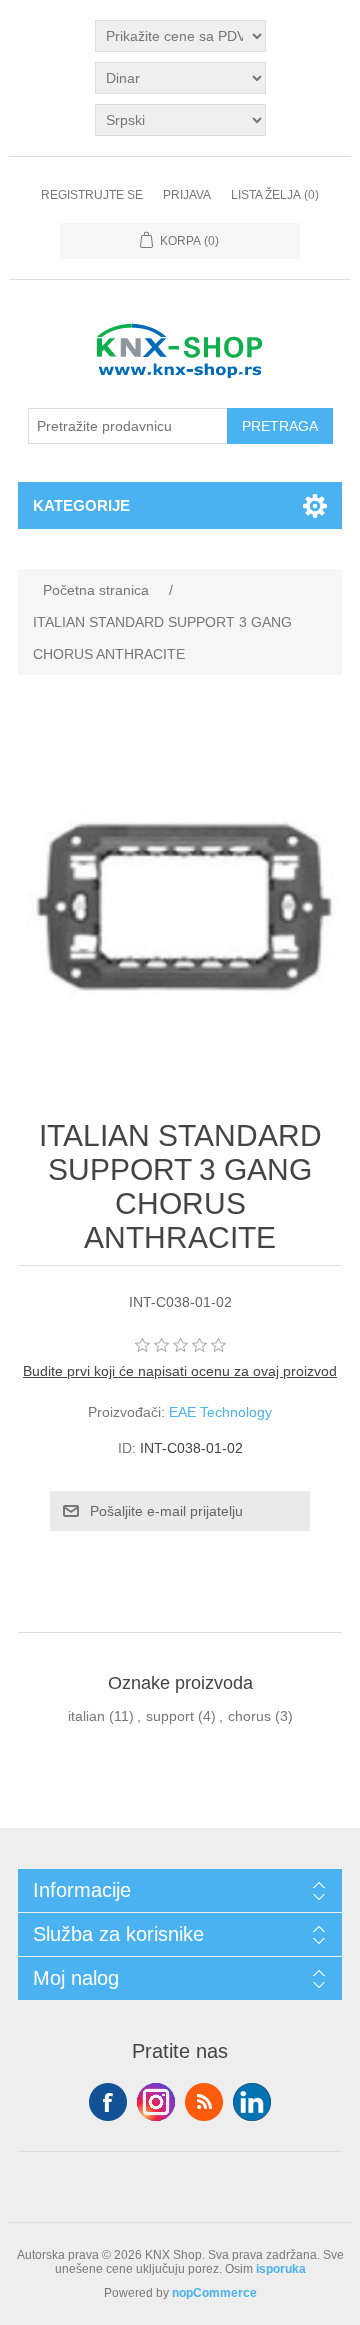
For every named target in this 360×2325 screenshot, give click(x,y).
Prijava (187, 195)
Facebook (108, 2102)
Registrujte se (92, 195)
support (170, 1716)
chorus (249, 1716)
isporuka (281, 2269)
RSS (204, 2102)
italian (86, 1716)
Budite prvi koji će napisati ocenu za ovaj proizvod (180, 1371)
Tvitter (156, 2102)
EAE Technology (220, 1412)
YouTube (252, 2102)
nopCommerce (214, 2293)
